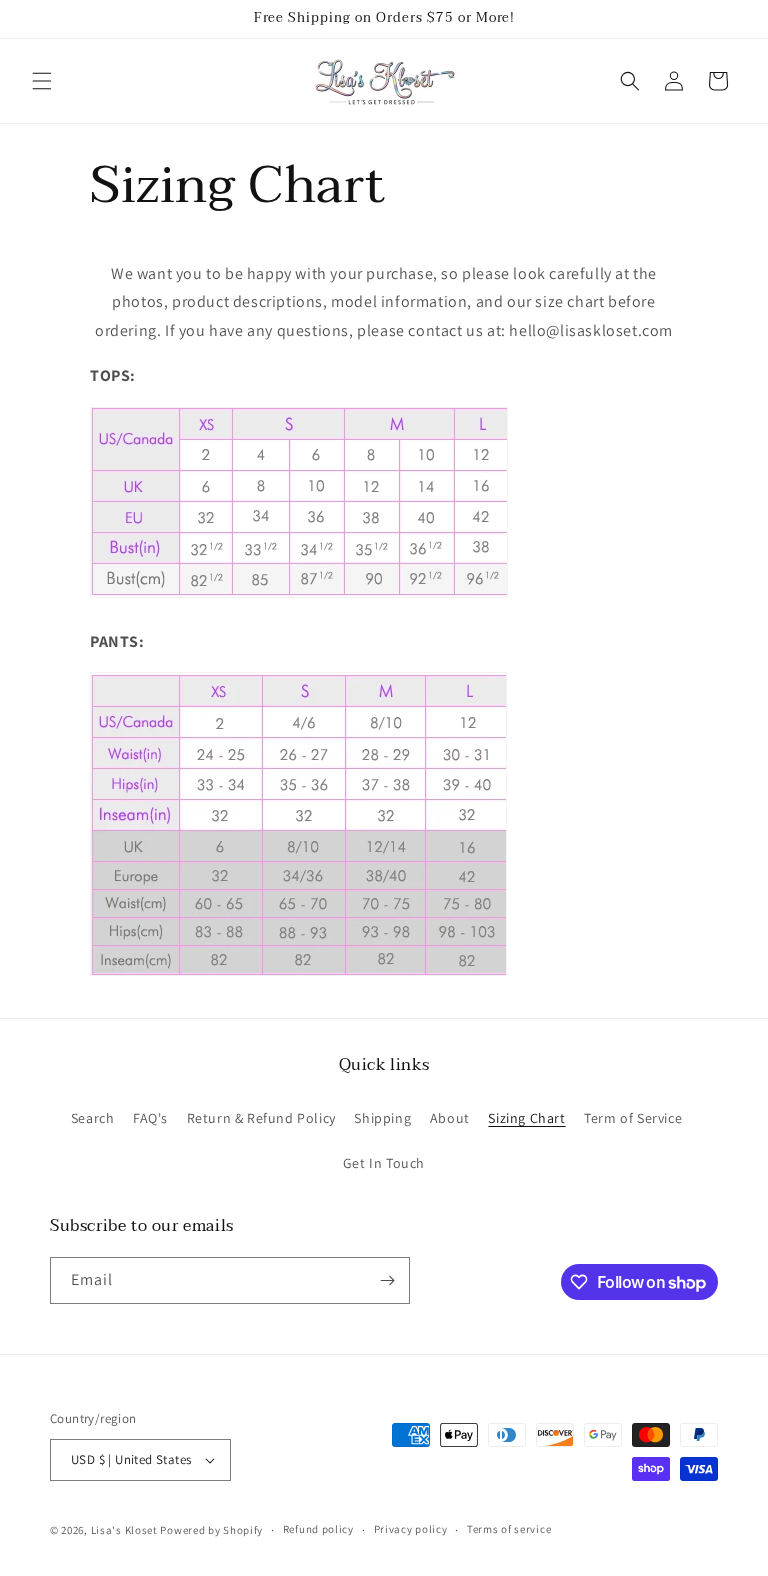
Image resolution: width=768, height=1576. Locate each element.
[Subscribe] (387, 1280)
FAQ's (150, 1118)
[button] (42, 81)
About (450, 1118)
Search (93, 1118)
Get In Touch (384, 1163)
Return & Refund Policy (261, 1118)
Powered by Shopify (211, 1530)
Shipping (382, 1118)
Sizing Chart (526, 1118)
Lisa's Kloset (124, 1530)
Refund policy (318, 1529)
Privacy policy (411, 1529)
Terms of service (509, 1529)
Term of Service (633, 1118)
